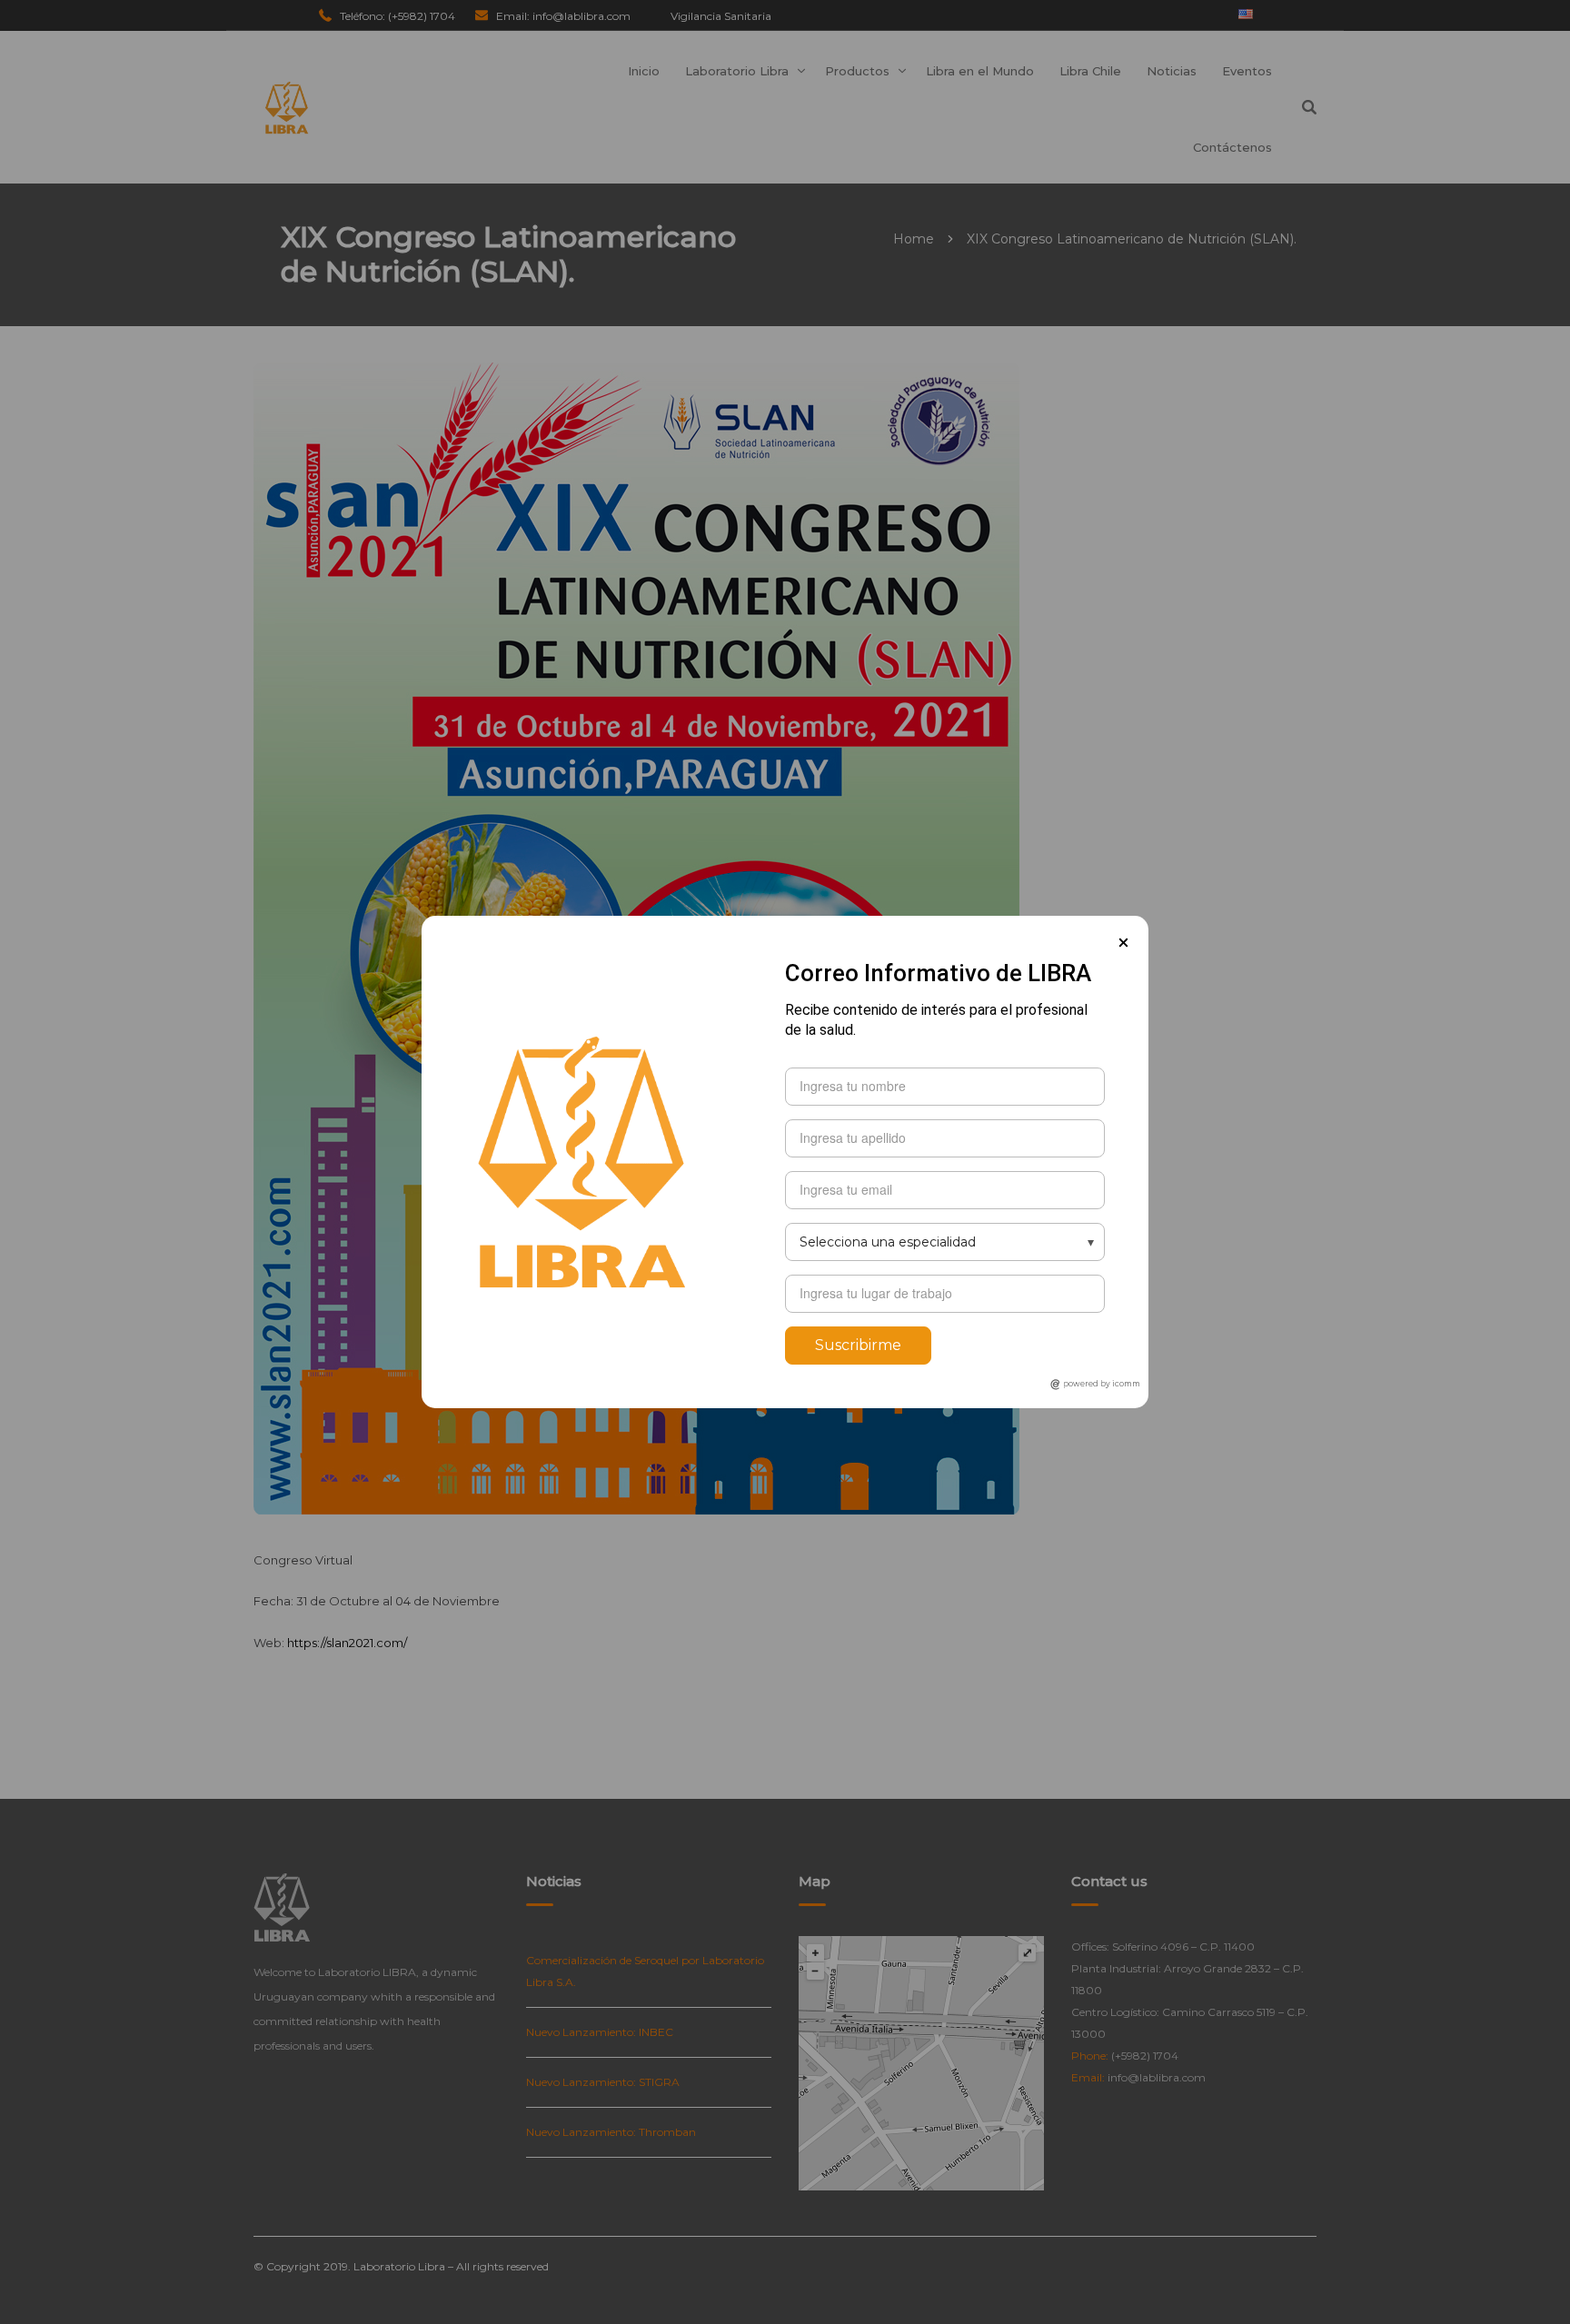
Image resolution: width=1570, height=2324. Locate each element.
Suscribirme (858, 1345)
